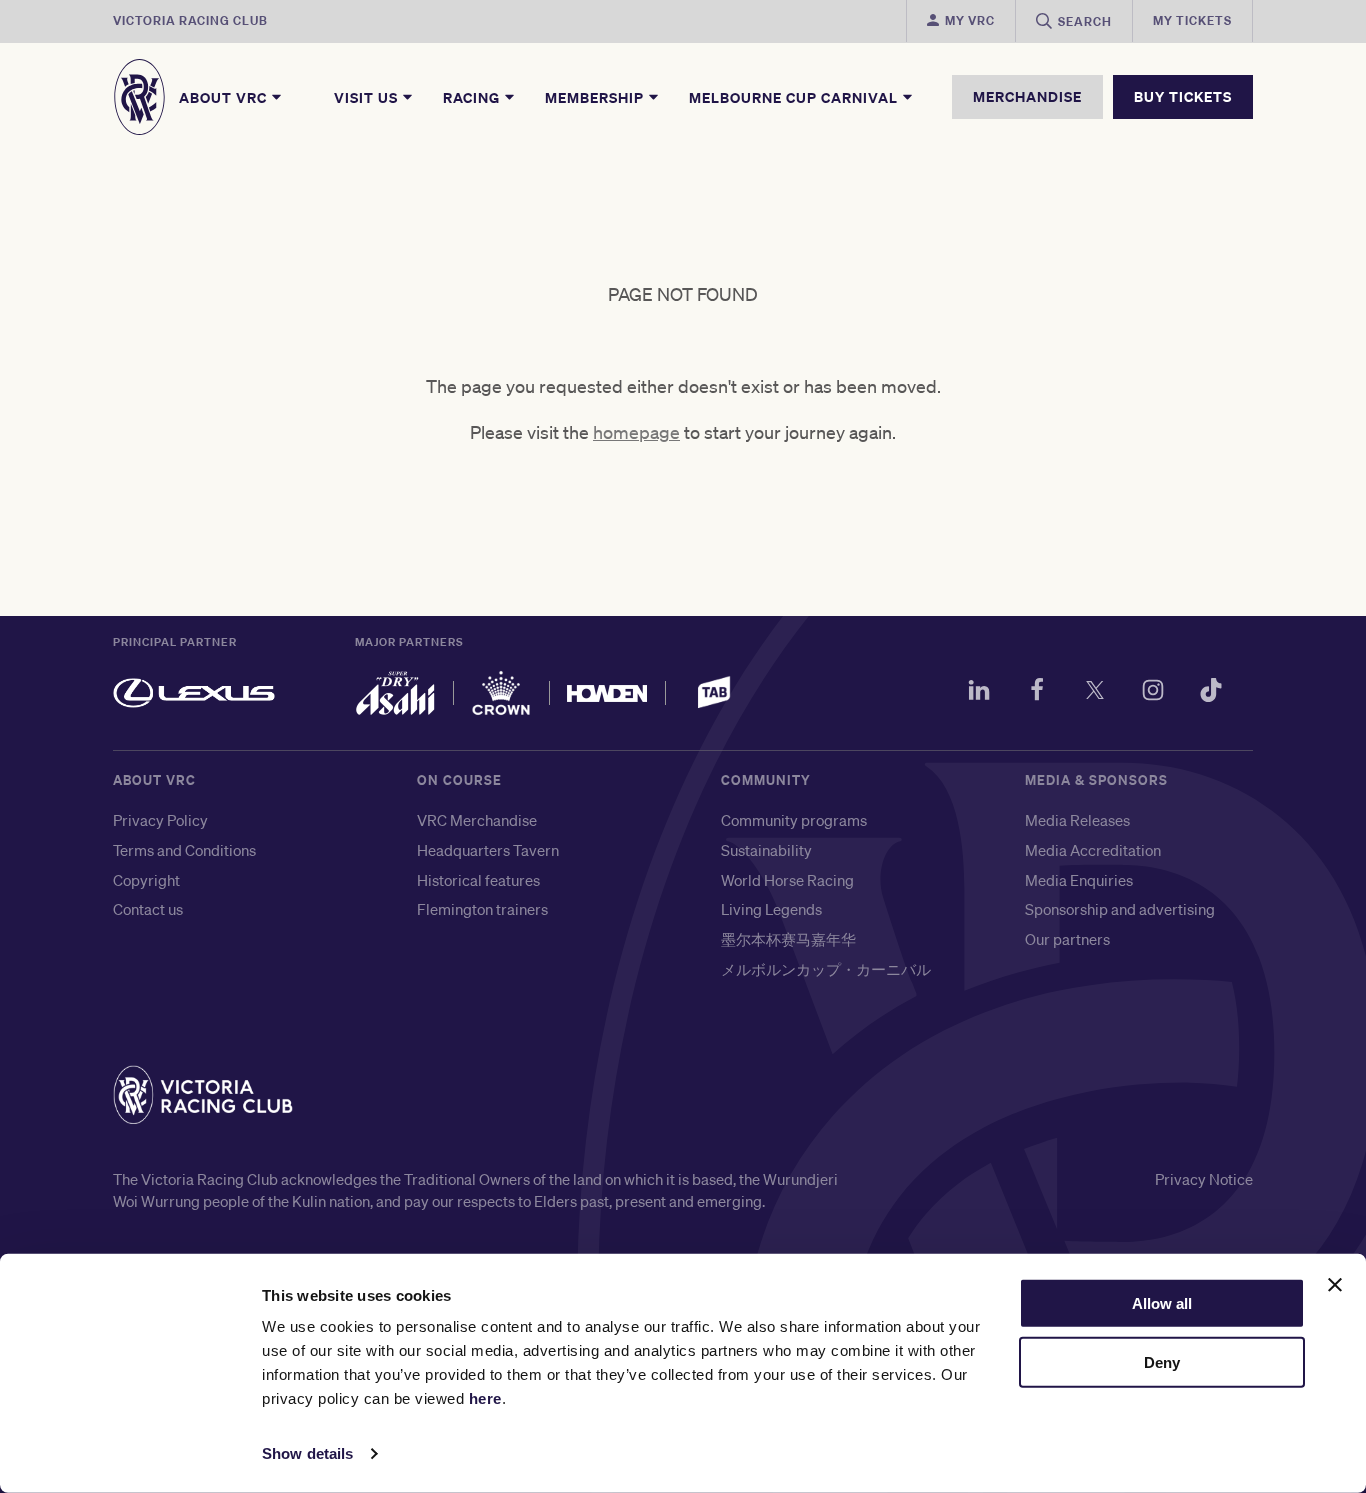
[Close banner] (1335, 1285)
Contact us (148, 909)
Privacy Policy (160, 820)
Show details (307, 1453)
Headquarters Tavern (488, 850)
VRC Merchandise (477, 820)
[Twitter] (1095, 693)
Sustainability (766, 850)
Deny (1162, 1362)
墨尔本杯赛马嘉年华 (788, 939)
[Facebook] (1037, 693)
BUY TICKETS (1183, 96)
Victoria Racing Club (190, 20)
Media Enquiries (1079, 880)
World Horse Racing (787, 880)
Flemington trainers (482, 909)
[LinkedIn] (979, 693)
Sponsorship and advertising (1120, 909)
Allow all (1162, 1303)
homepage (636, 432)
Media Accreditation (1093, 850)
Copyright (146, 880)
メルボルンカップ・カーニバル (826, 969)
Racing (473, 97)
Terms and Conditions (184, 850)
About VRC (225, 97)
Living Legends (771, 909)
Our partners (1067, 939)
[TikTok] (1211, 693)
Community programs (794, 820)
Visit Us (368, 97)
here (485, 1398)
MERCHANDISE (1027, 96)
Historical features (478, 880)
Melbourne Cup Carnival (795, 97)
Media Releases (1077, 820)
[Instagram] (1153, 693)
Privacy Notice (1204, 1179)
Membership (596, 97)
